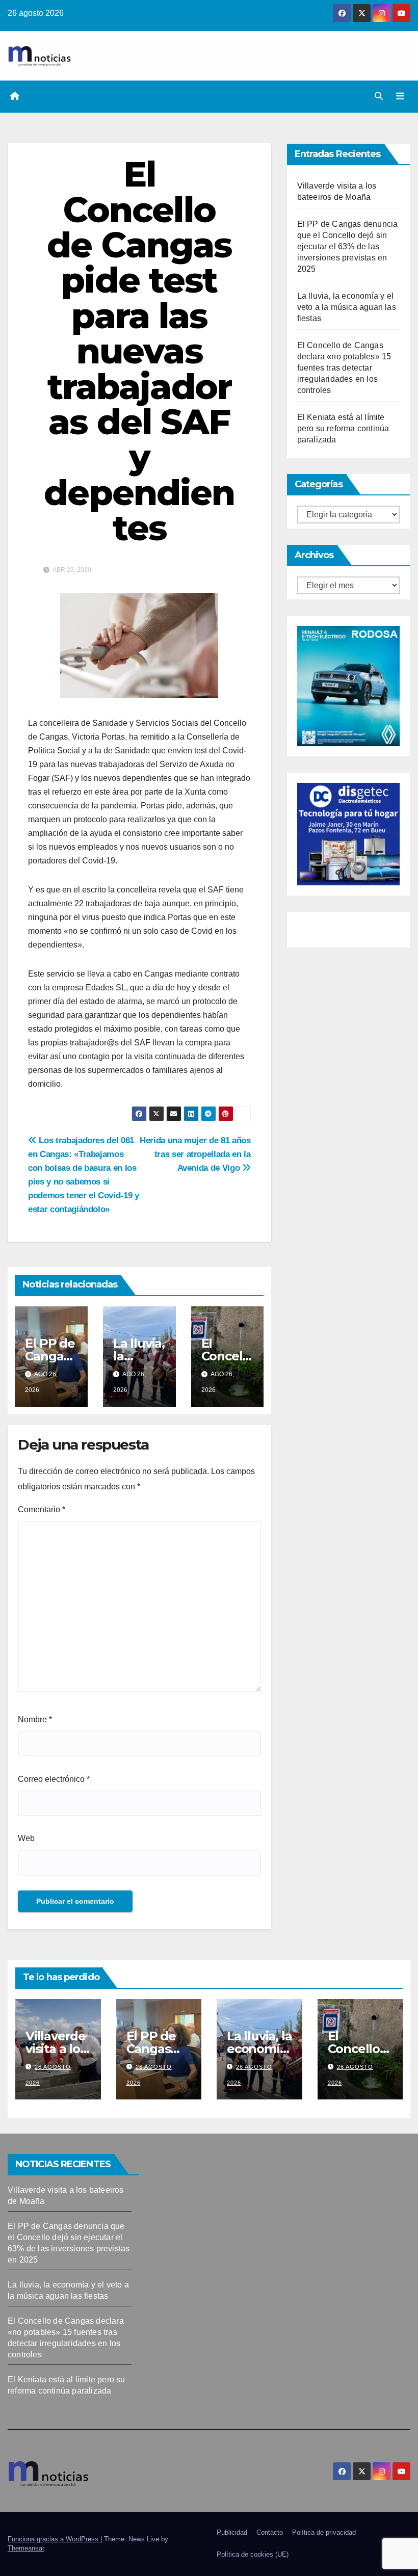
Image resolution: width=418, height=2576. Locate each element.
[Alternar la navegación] (400, 96)
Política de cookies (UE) (253, 2554)
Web (26, 1838)
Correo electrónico (54, 1779)
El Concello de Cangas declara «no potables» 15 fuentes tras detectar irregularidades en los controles (344, 368)
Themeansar (26, 2548)
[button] (379, 96)
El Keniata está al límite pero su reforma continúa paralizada (343, 428)
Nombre (35, 1719)
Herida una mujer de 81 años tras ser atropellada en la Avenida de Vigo (195, 1154)
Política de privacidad (324, 2532)
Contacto (270, 2532)
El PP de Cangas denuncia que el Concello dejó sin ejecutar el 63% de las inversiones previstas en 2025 (348, 246)
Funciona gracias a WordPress (54, 2539)
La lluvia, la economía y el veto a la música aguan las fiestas (347, 307)
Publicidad (232, 2532)
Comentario (42, 1509)
